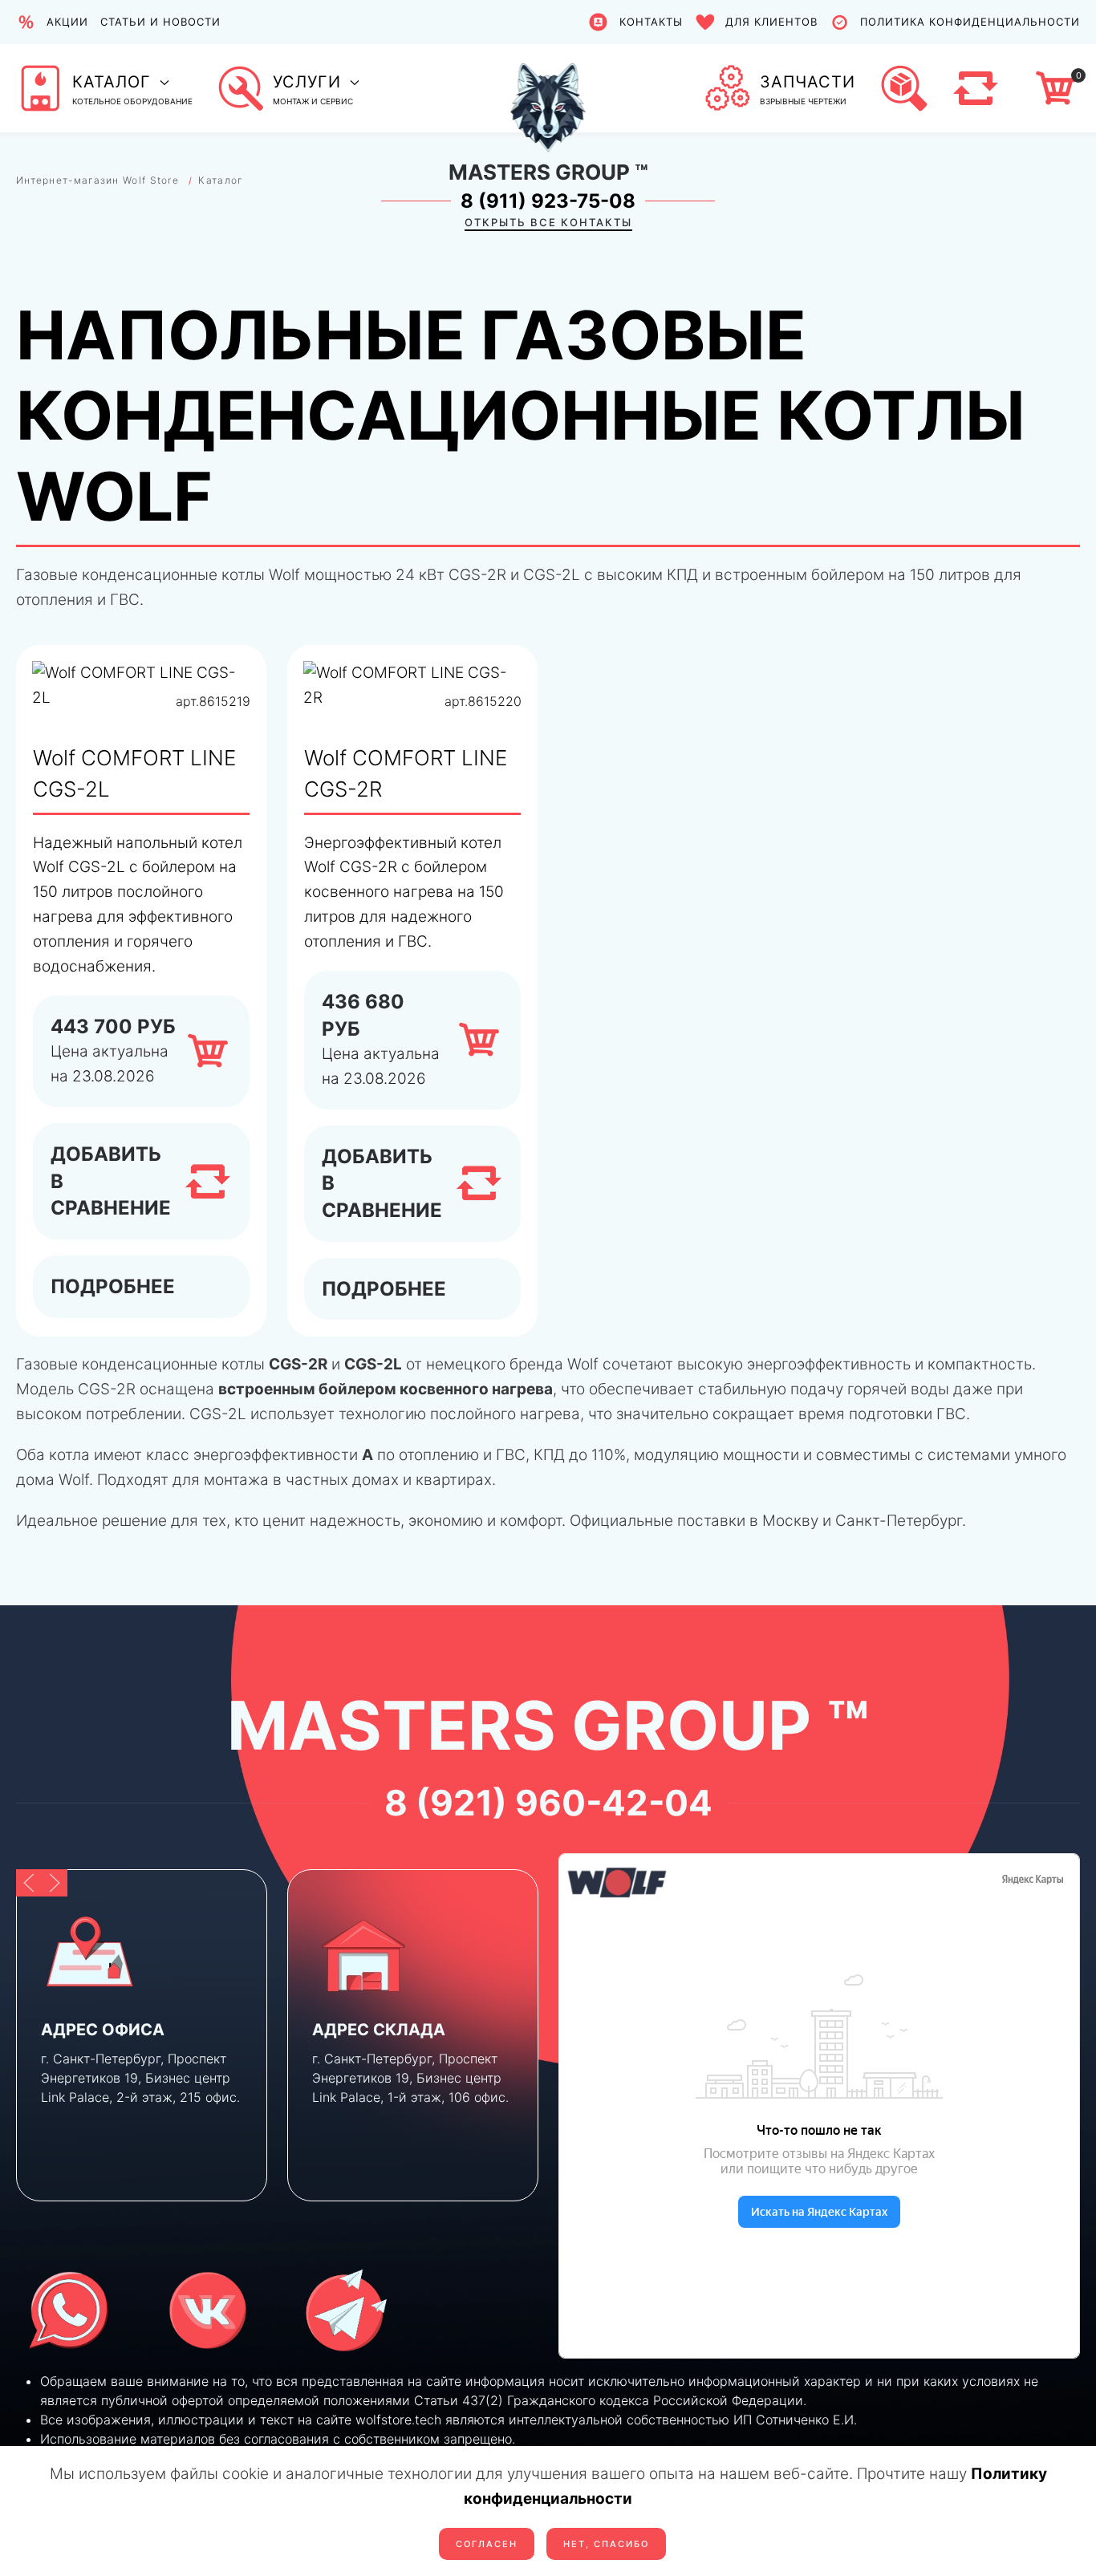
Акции (67, 22)
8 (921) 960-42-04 (548, 1803)
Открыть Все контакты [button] (548, 222)
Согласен (487, 2544)
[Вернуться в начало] (548, 88)
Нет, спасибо (606, 2544)
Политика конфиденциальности (970, 22)
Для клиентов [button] (771, 22)
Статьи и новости (160, 22)
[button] (104, 88)
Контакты (651, 22)
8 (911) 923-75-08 (548, 201)
